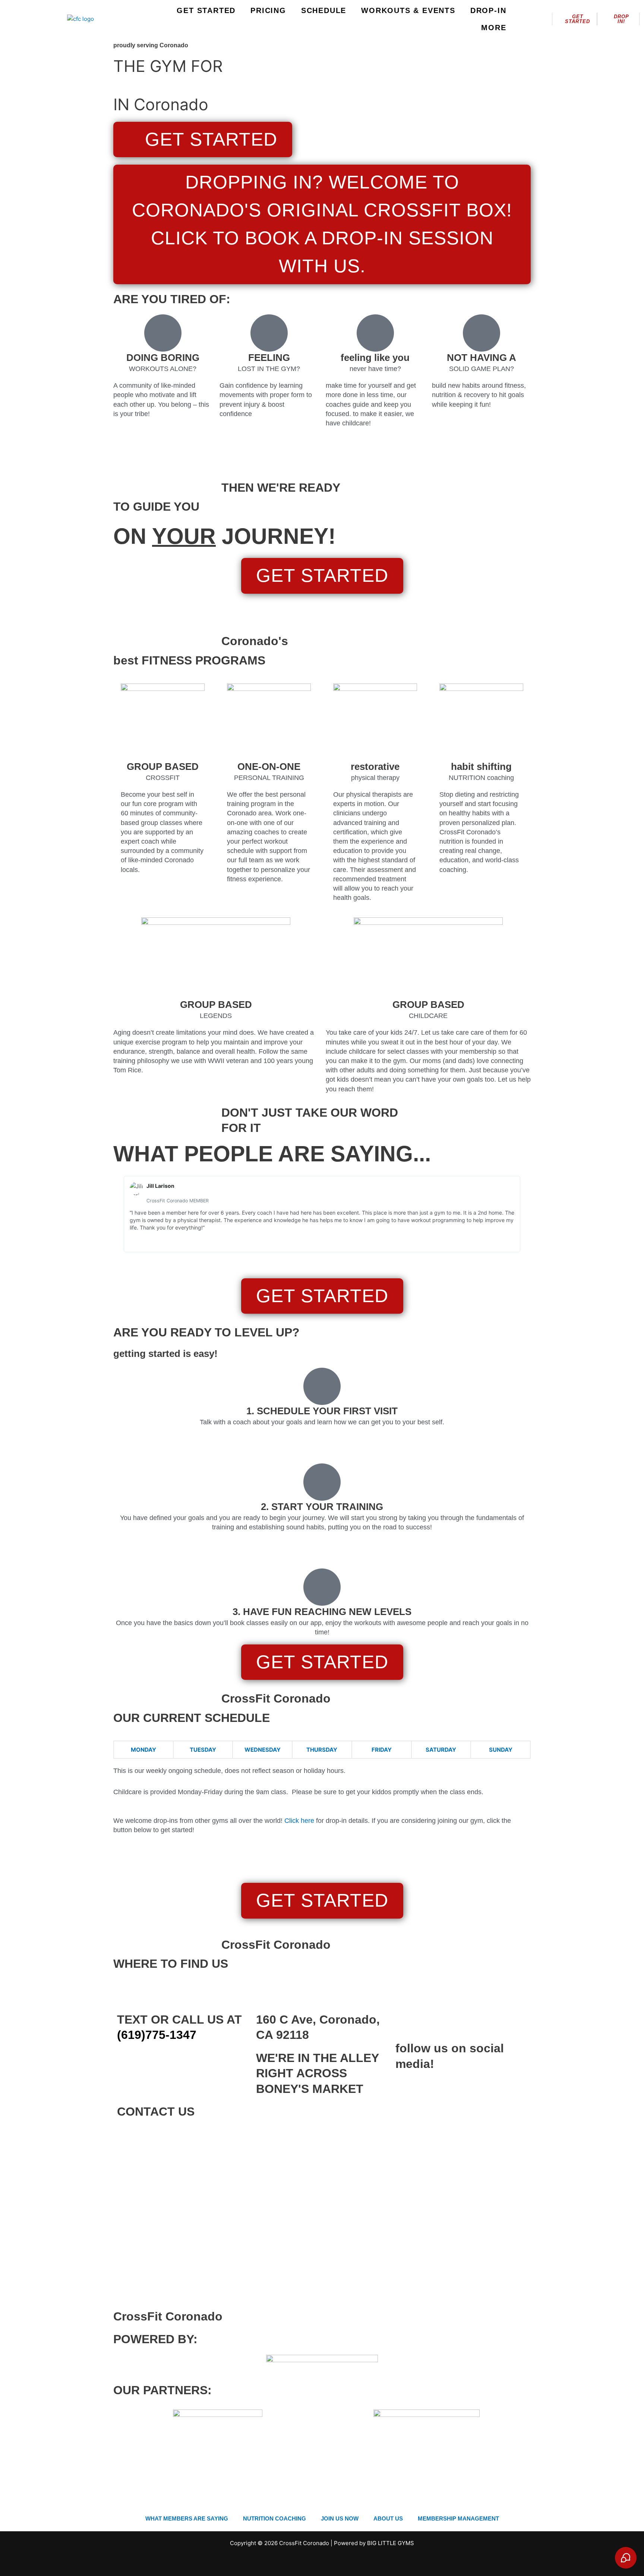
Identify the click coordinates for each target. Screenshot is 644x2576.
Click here (299, 1821)
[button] (121, 1214)
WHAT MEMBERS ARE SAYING (187, 2518)
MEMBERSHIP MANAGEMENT (458, 2518)
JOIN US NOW (340, 2518)
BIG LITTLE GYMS (391, 2543)
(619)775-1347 (157, 2035)
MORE (494, 28)
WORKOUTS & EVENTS (408, 10)
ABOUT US (388, 2518)
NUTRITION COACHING (274, 2518)
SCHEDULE (324, 10)
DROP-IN (488, 10)
